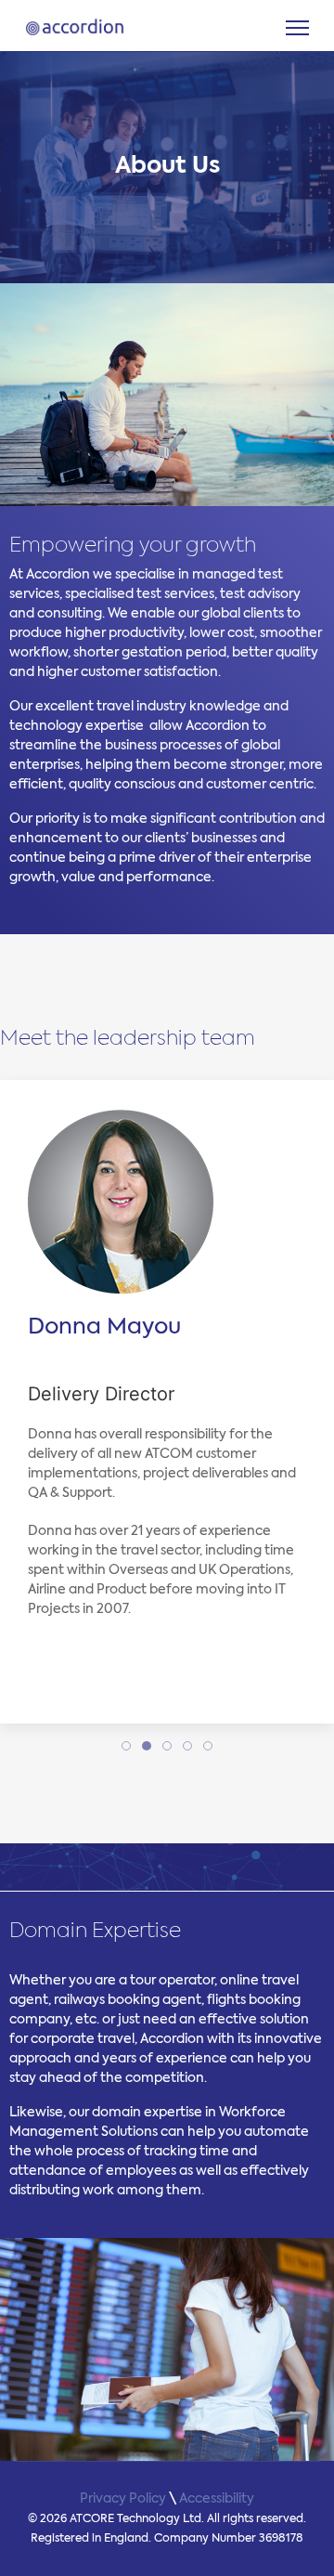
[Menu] (297, 28)
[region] (167, 167)
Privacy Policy (123, 2499)
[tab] (126, 1746)
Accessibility (217, 2499)
